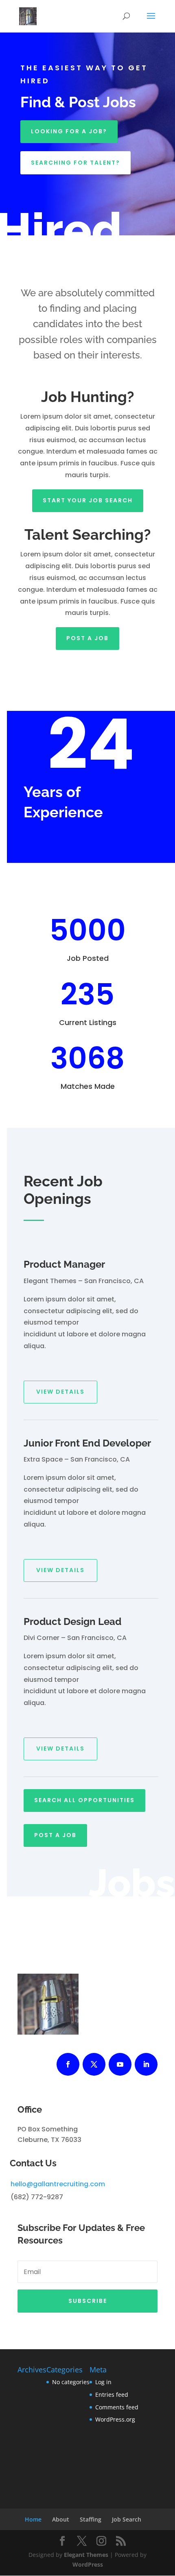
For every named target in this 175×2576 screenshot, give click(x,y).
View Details (60, 1392)
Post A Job (87, 638)
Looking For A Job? (69, 131)
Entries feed (112, 2395)
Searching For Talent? (75, 163)
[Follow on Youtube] (120, 2064)
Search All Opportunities (84, 1800)
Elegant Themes (86, 2555)
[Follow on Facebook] (68, 2064)
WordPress (88, 2564)
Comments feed (117, 2407)
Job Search (127, 2519)
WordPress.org (115, 2419)
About (61, 2519)
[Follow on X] (94, 2064)
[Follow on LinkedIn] (146, 2064)
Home (33, 2519)
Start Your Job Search (88, 500)
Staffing (91, 2519)
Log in (103, 2382)
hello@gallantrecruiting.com (58, 2184)
